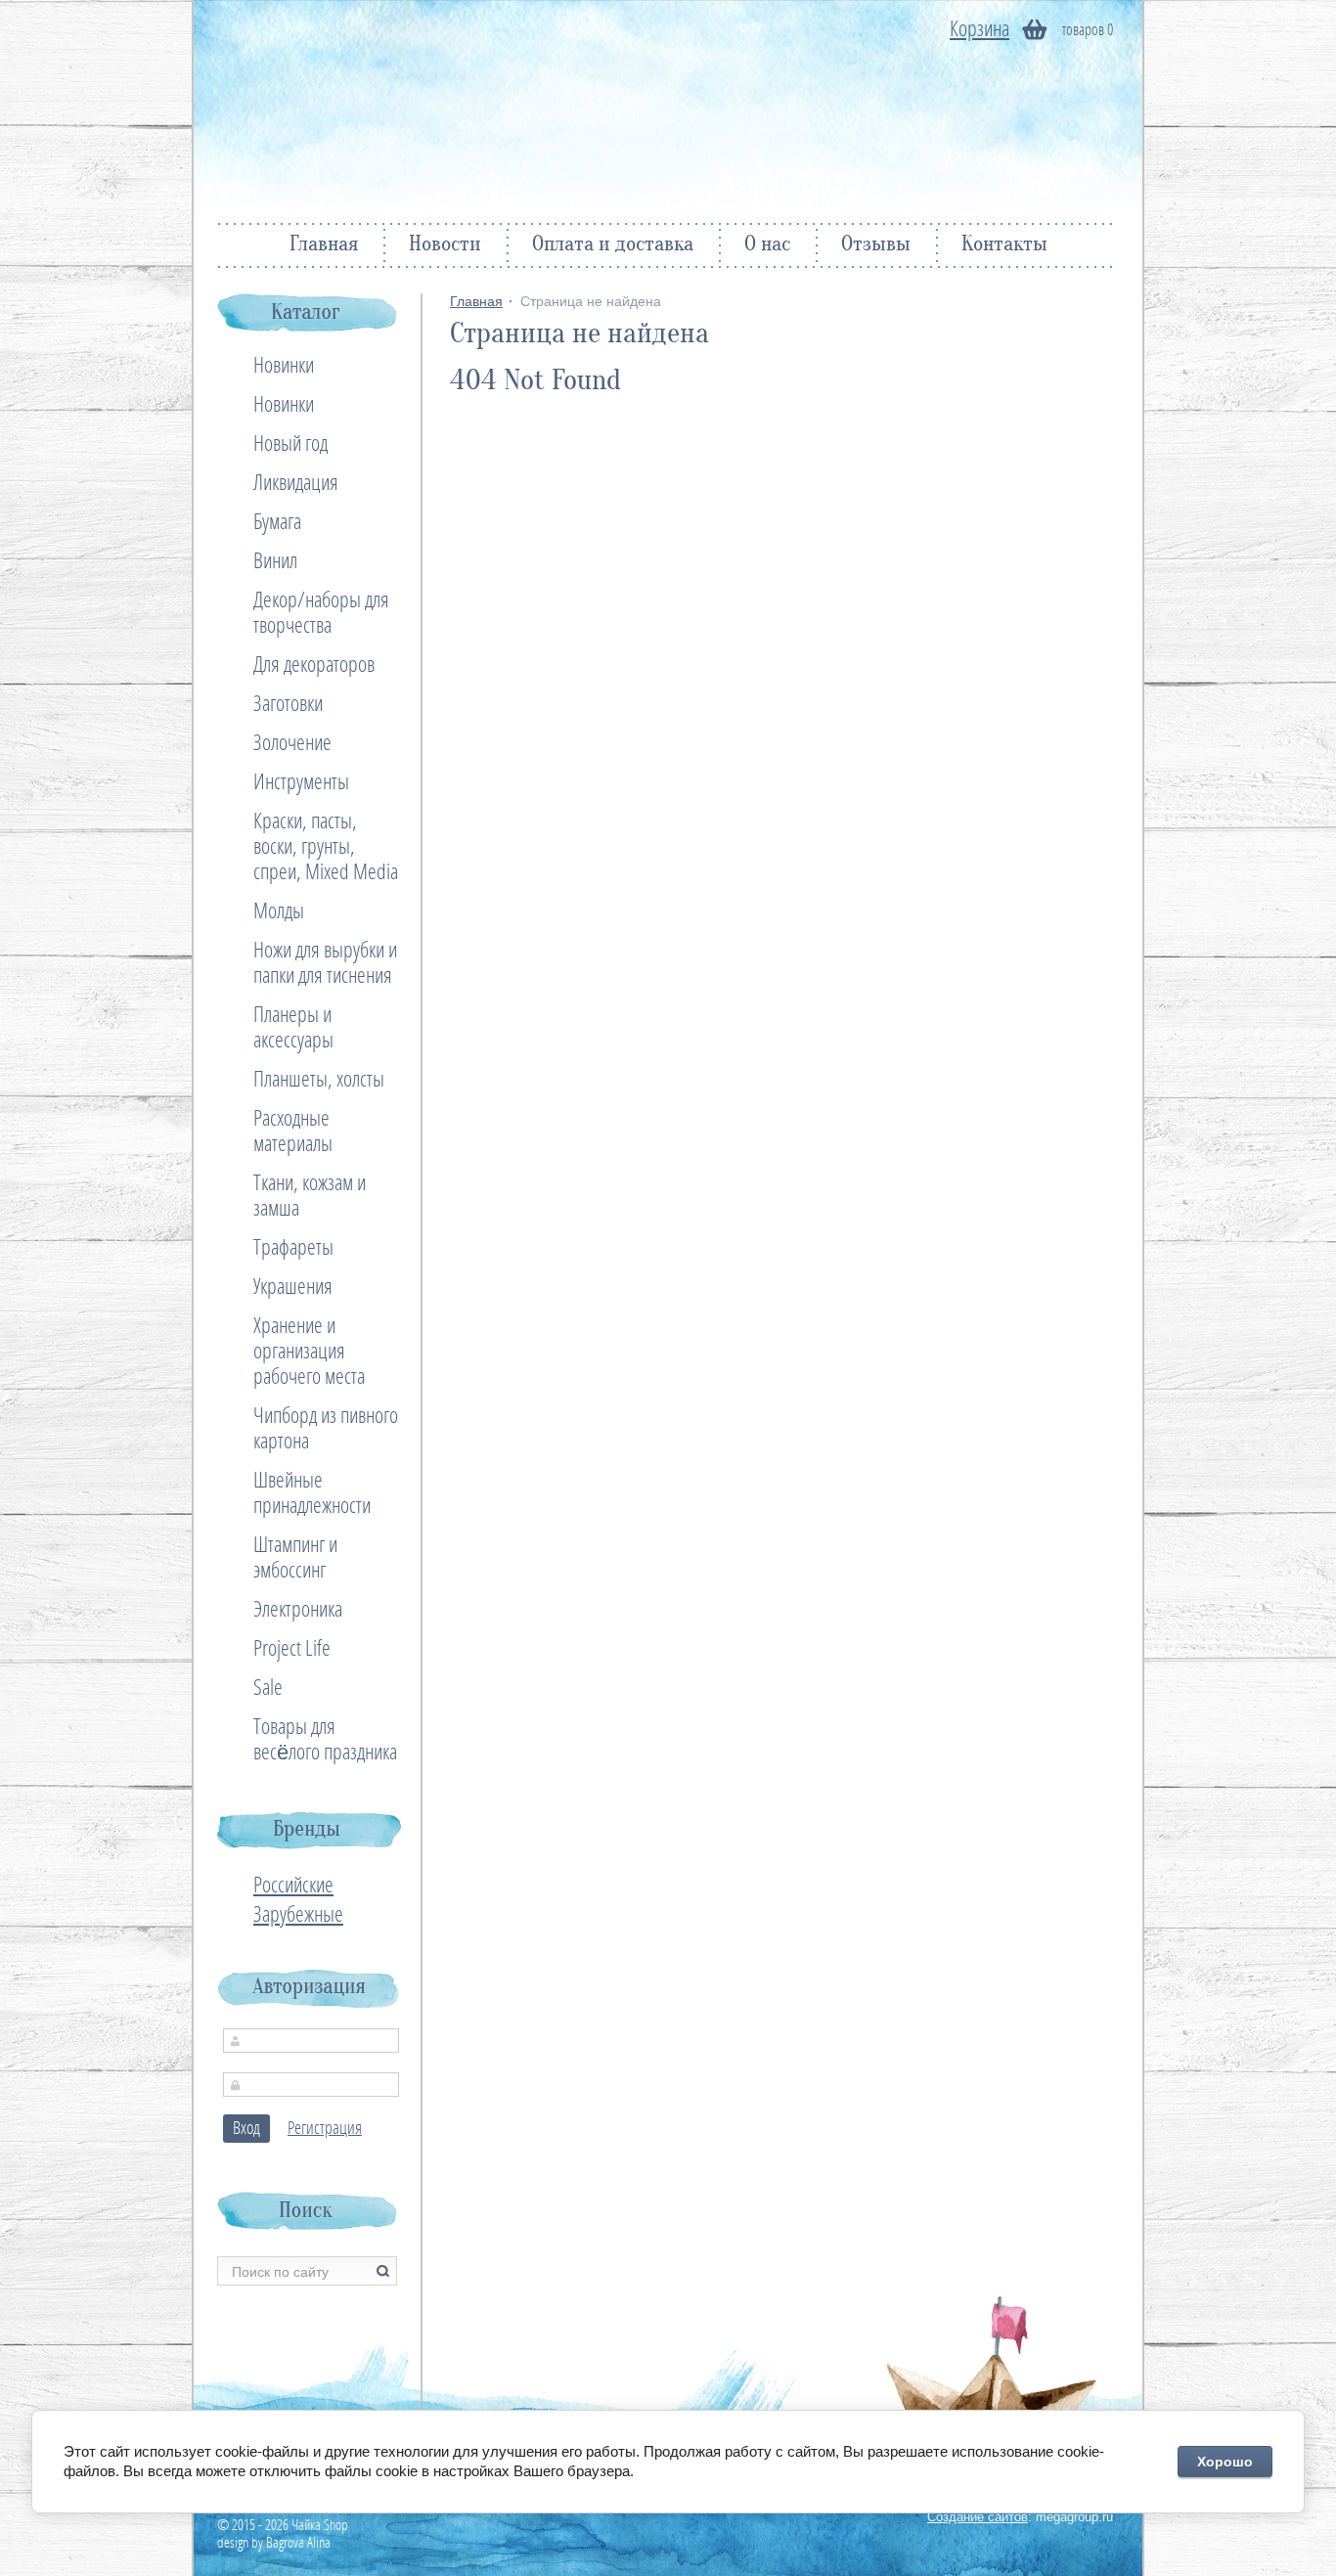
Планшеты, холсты (319, 1080)
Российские (293, 1886)
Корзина (980, 29)
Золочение (292, 743)
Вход (246, 2129)
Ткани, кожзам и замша (310, 1196)
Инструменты (301, 782)
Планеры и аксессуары (293, 1028)
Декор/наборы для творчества (321, 613)
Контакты (1004, 245)
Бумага (277, 522)
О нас (767, 245)
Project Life (292, 1649)
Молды (279, 911)
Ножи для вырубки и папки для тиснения (325, 963)
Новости (445, 245)
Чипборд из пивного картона (326, 1429)
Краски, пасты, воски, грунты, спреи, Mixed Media (326, 847)
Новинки (284, 366)
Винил (275, 561)
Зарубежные (298, 1915)
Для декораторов (314, 665)
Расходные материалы (293, 1132)
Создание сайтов (978, 2517)
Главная (324, 245)
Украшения (293, 1287)
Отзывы (876, 245)
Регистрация (325, 2129)
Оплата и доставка (613, 245)
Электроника (298, 1610)
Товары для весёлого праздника (325, 1740)
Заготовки (288, 704)
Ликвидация (296, 483)
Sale (268, 1688)
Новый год (290, 444)
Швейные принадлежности (312, 1493)
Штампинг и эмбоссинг (295, 1558)
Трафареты (293, 1248)
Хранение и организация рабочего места (309, 1352)
